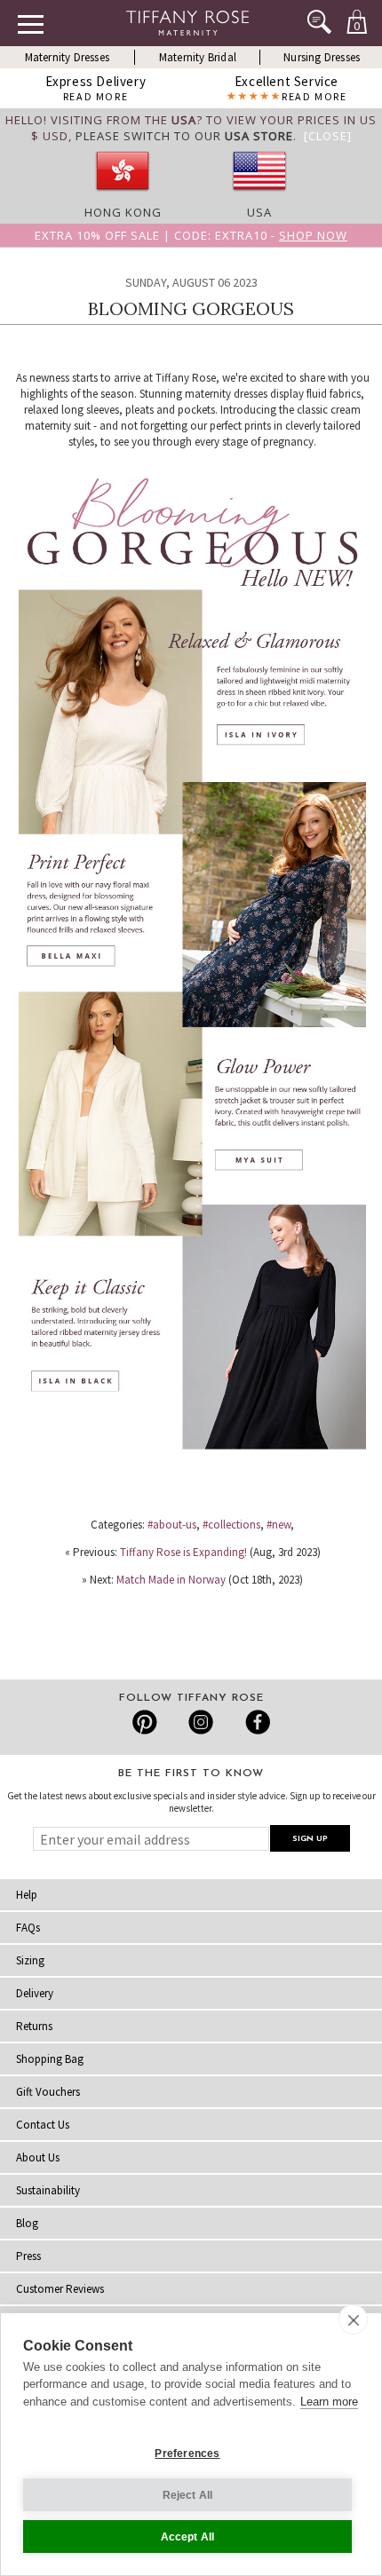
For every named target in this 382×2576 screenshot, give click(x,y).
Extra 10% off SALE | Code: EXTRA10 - (191, 235)
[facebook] (255, 1722)
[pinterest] (145, 1722)
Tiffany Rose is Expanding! (183, 1552)
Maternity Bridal (198, 57)
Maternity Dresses (67, 57)
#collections (231, 1525)
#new (279, 1525)
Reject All (188, 2495)
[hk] (123, 196)
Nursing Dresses (322, 57)
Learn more (329, 2402)
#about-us (172, 1525)
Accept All (188, 2537)
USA (259, 212)
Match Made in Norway (171, 1580)
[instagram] (200, 1722)
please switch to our (184, 136)
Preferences (187, 2454)
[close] (353, 2319)
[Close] (328, 136)
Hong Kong (123, 212)
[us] (259, 196)
